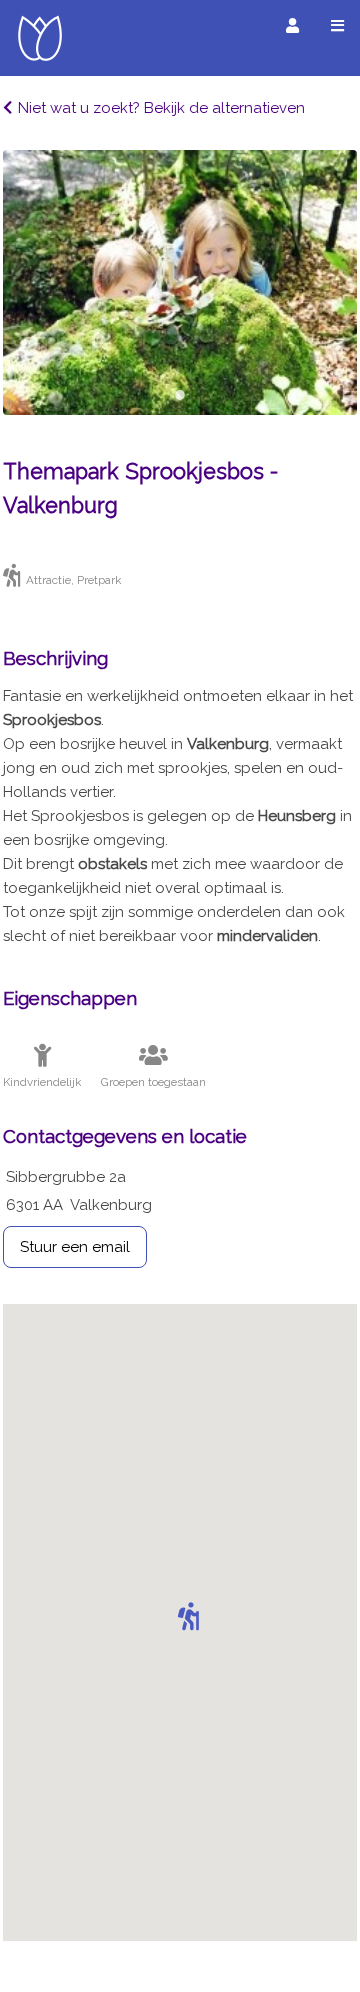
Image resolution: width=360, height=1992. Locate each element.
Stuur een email (75, 1247)
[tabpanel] (180, 282)
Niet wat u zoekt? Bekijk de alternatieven (161, 108)
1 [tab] (180, 395)
